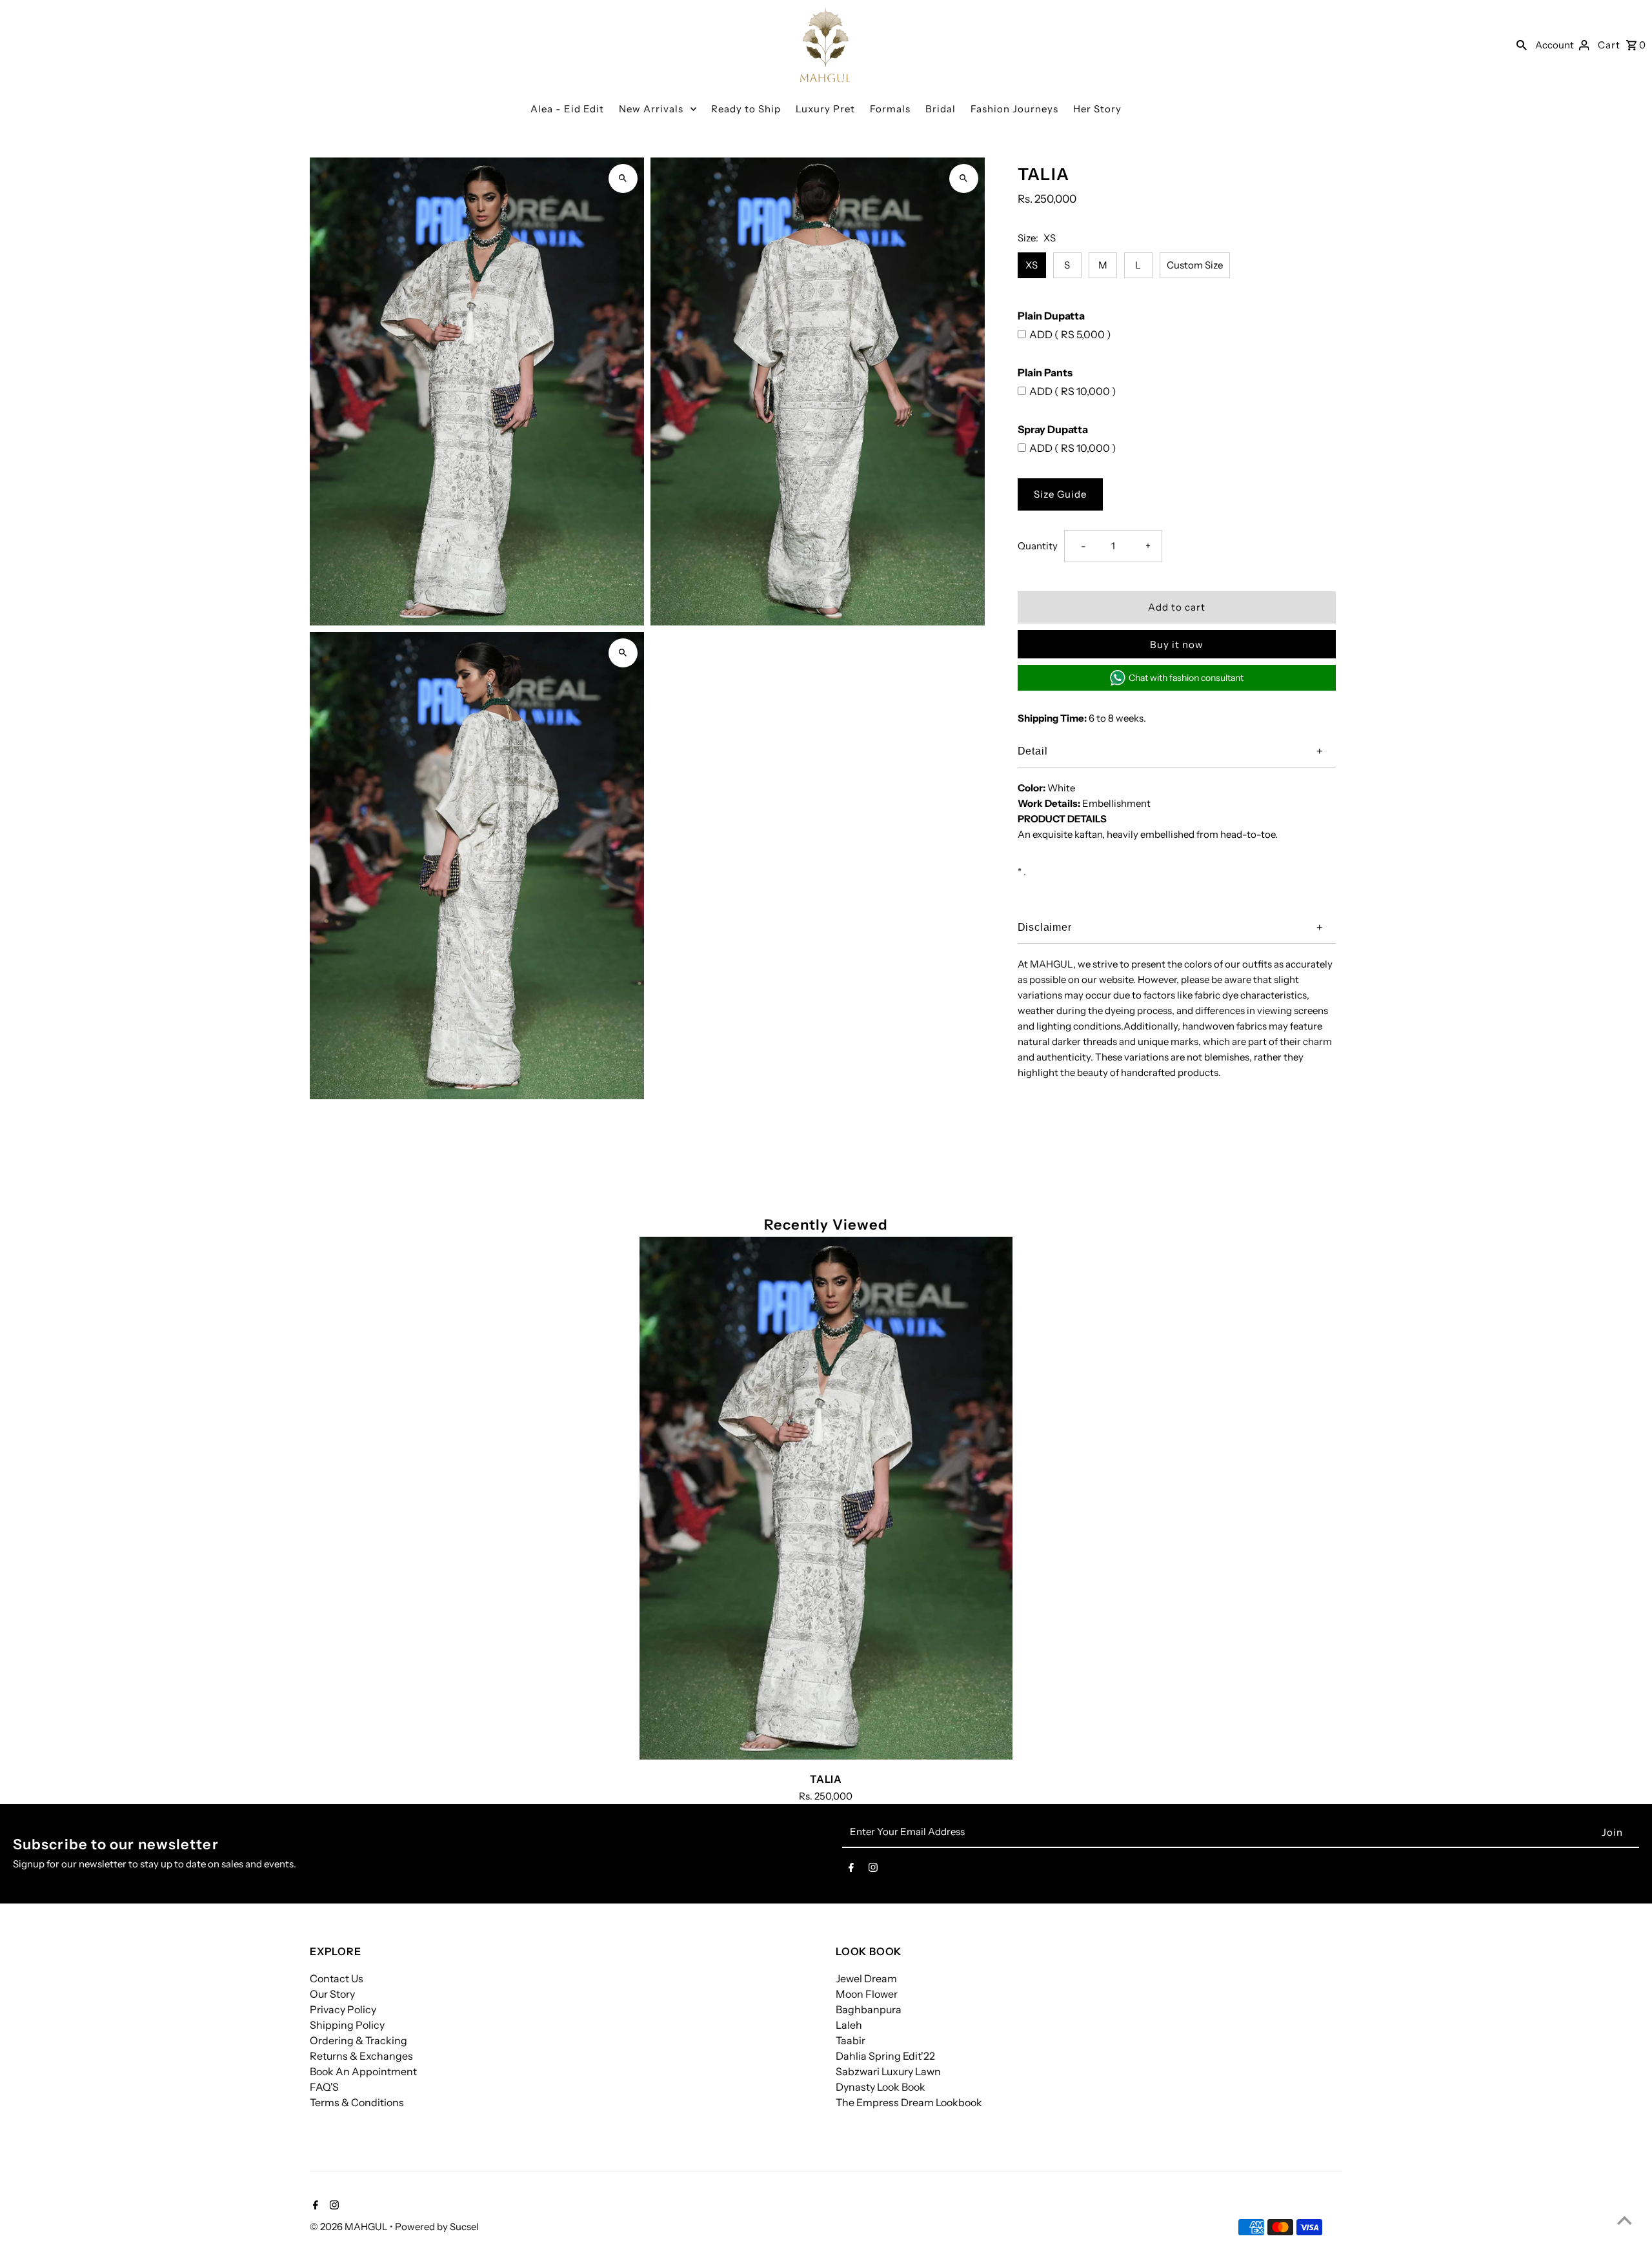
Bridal (941, 109)
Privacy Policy (343, 2009)
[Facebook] (851, 1870)
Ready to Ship (746, 109)
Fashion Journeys (1014, 109)
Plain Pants (1045, 372)
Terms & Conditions (357, 2102)
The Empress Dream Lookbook (909, 2102)
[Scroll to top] (1625, 2220)
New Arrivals (651, 109)
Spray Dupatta (1053, 429)
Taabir (851, 2040)
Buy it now (1177, 645)
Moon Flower (867, 1994)
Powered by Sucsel (437, 2227)
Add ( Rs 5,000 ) (1070, 334)
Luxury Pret (825, 109)
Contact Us (337, 1978)
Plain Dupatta (1051, 316)
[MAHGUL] (825, 44)
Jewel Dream (866, 1978)
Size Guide (1060, 494)
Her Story (1097, 109)
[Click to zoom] (623, 178)
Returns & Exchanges (361, 2056)
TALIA (826, 1779)
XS (1032, 265)
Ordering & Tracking (358, 2040)
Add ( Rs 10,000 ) (1073, 391)
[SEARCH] (1522, 45)
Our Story (332, 1994)
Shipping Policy (347, 2025)
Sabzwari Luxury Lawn (888, 2071)
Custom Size (1195, 265)
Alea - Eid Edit (567, 109)
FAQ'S (324, 2087)
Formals (890, 109)
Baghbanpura (869, 2009)
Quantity (1038, 546)
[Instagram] (873, 1870)
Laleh (849, 2025)
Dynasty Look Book (881, 2087)
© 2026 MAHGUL (350, 2227)
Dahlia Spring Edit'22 (885, 2056)
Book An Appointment (363, 2071)
